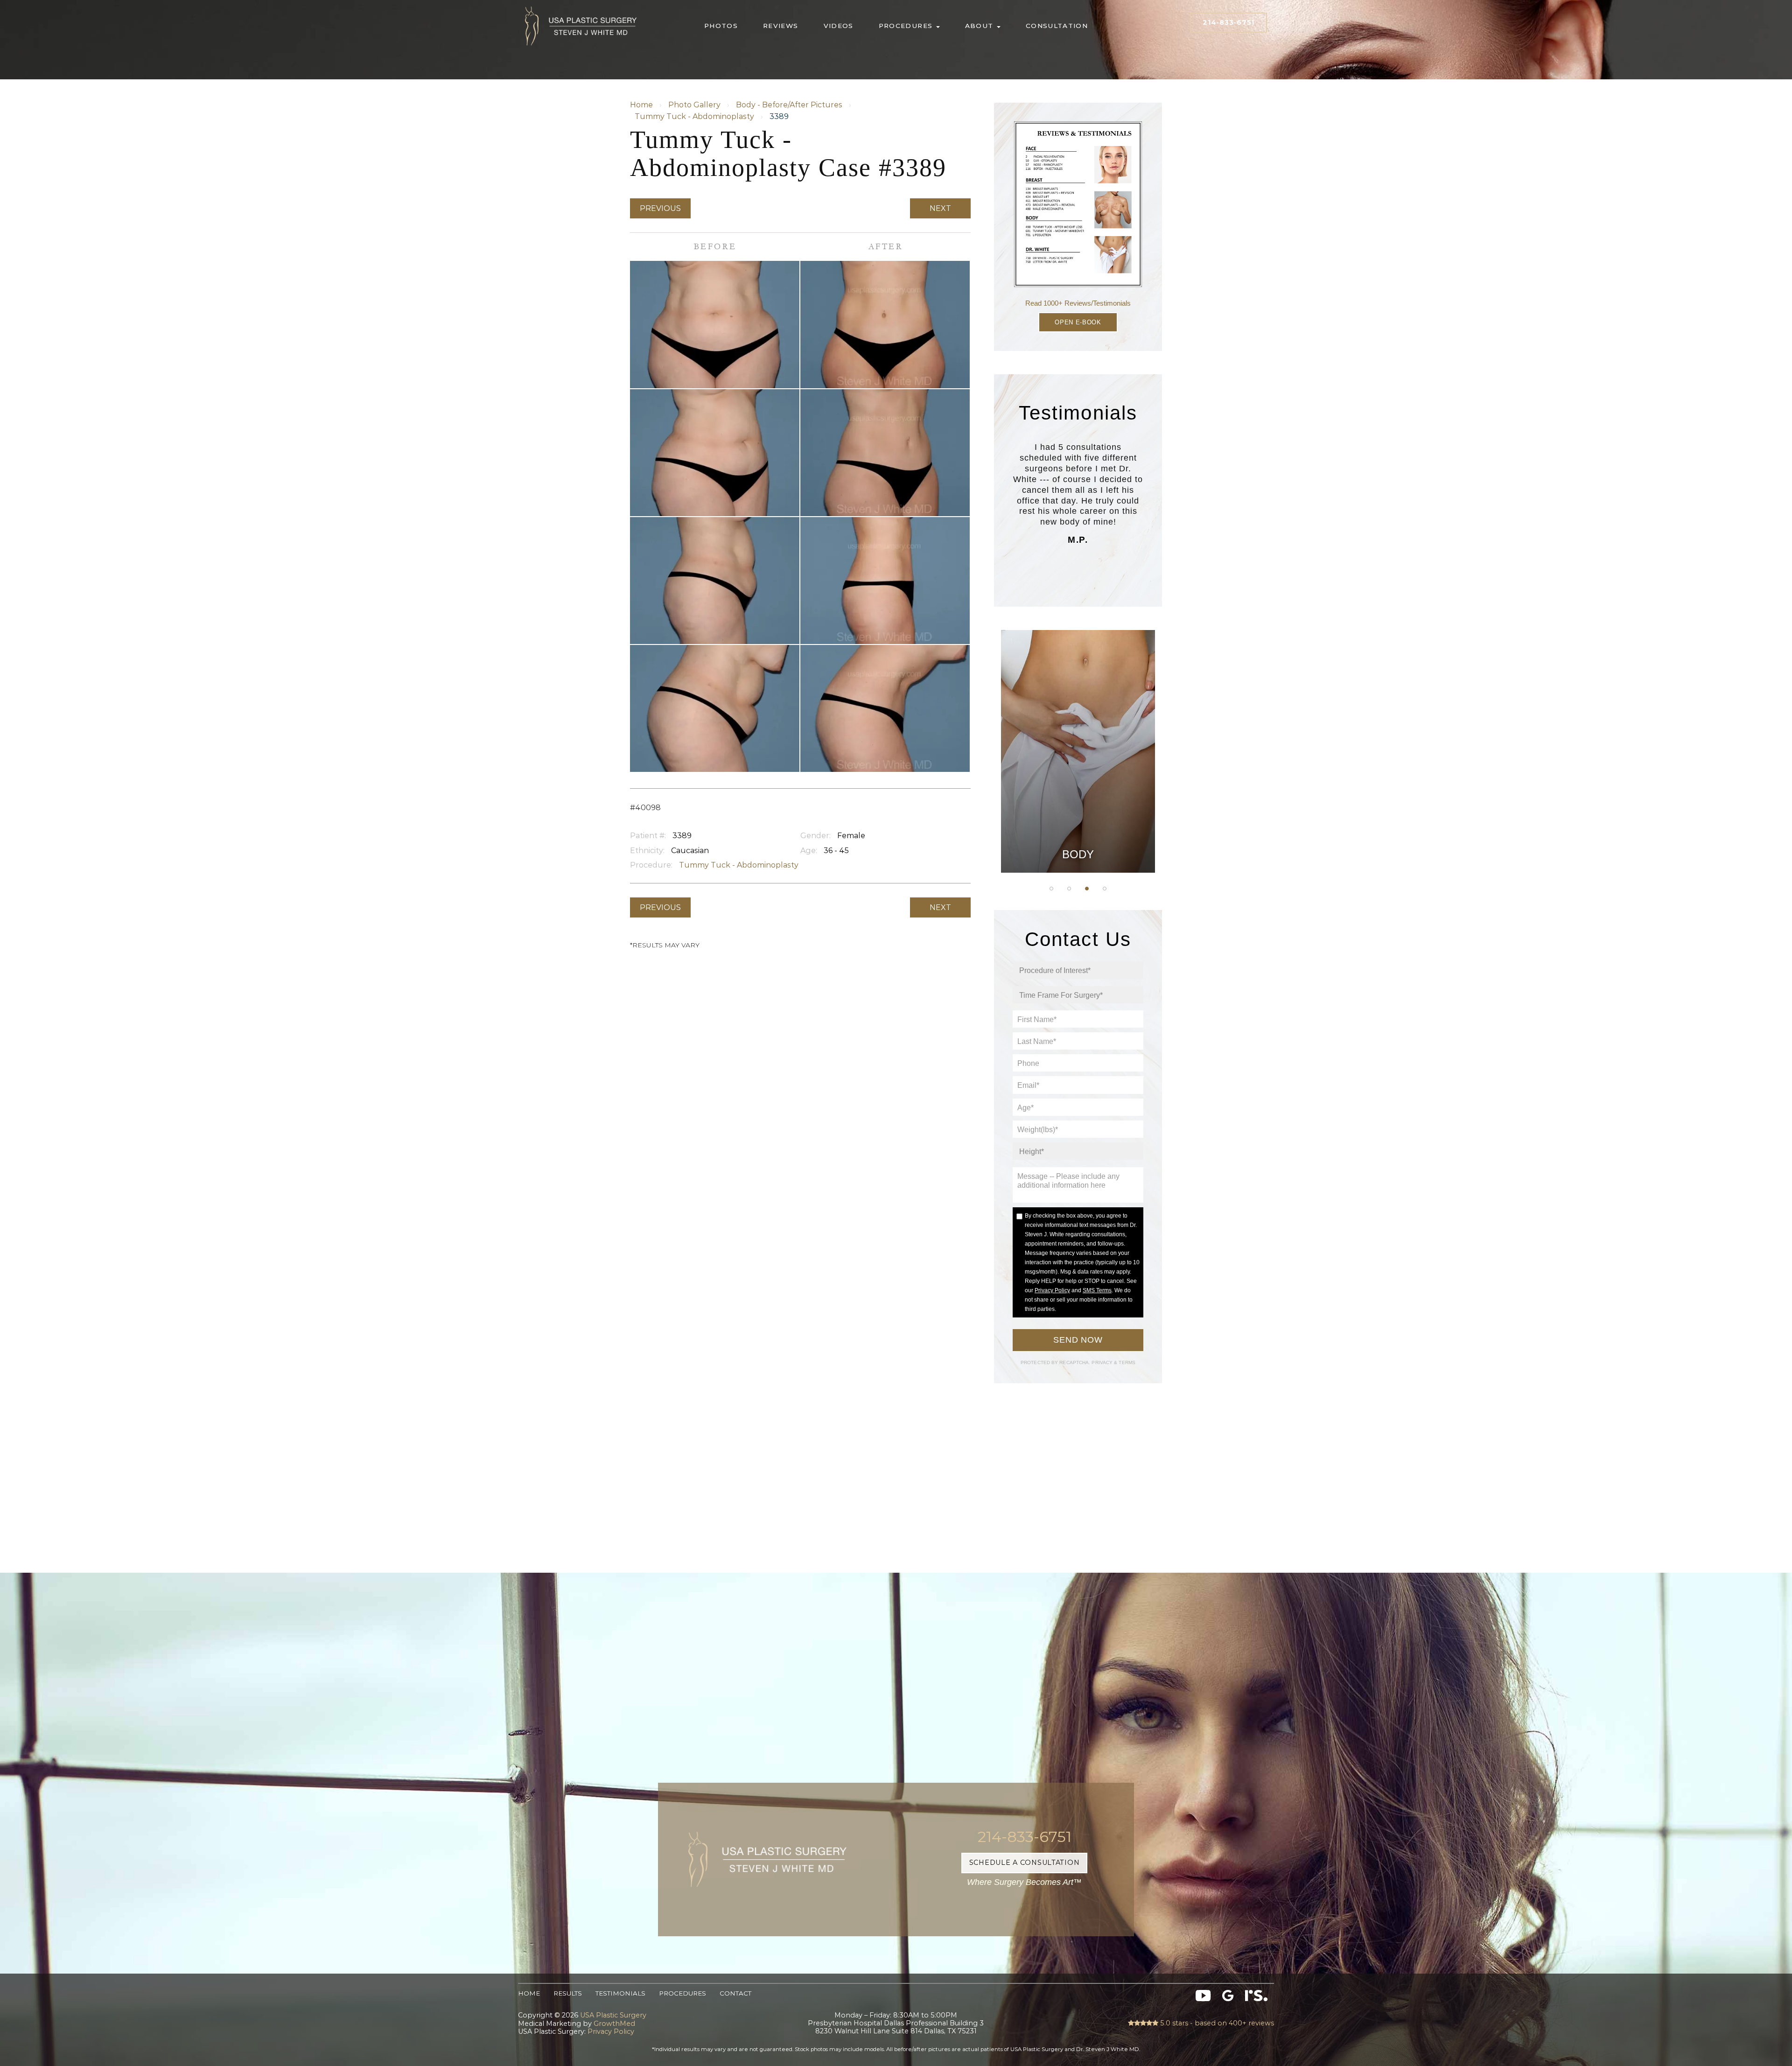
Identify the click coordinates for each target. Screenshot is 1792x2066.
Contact (735, 1993)
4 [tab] (1105, 889)
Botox (1078, 827)
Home (641, 105)
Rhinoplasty (1078, 733)
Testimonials (620, 1993)
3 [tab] (1087, 889)
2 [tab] (1069, 889)
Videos (839, 26)
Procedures (907, 26)
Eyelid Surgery (1078, 780)
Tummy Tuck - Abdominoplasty (694, 116)
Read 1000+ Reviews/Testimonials (1078, 303)
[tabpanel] (1078, 751)
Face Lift (1078, 804)
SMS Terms (1097, 1290)
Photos (721, 26)
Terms (1126, 1362)
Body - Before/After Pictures (789, 105)
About (980, 26)
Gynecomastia (1078, 686)
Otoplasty (1078, 710)
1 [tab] (1051, 889)
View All (1078, 850)
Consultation (1057, 26)
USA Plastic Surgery (581, 4)
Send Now (1078, 1340)
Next (940, 208)
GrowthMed (614, 2024)
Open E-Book (1078, 322)
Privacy (1103, 1362)
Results (568, 1993)
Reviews (781, 26)
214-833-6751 (1228, 22)
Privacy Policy (1052, 1290)
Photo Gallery (694, 105)
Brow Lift (1078, 756)
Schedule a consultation (1025, 1863)
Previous (660, 208)
